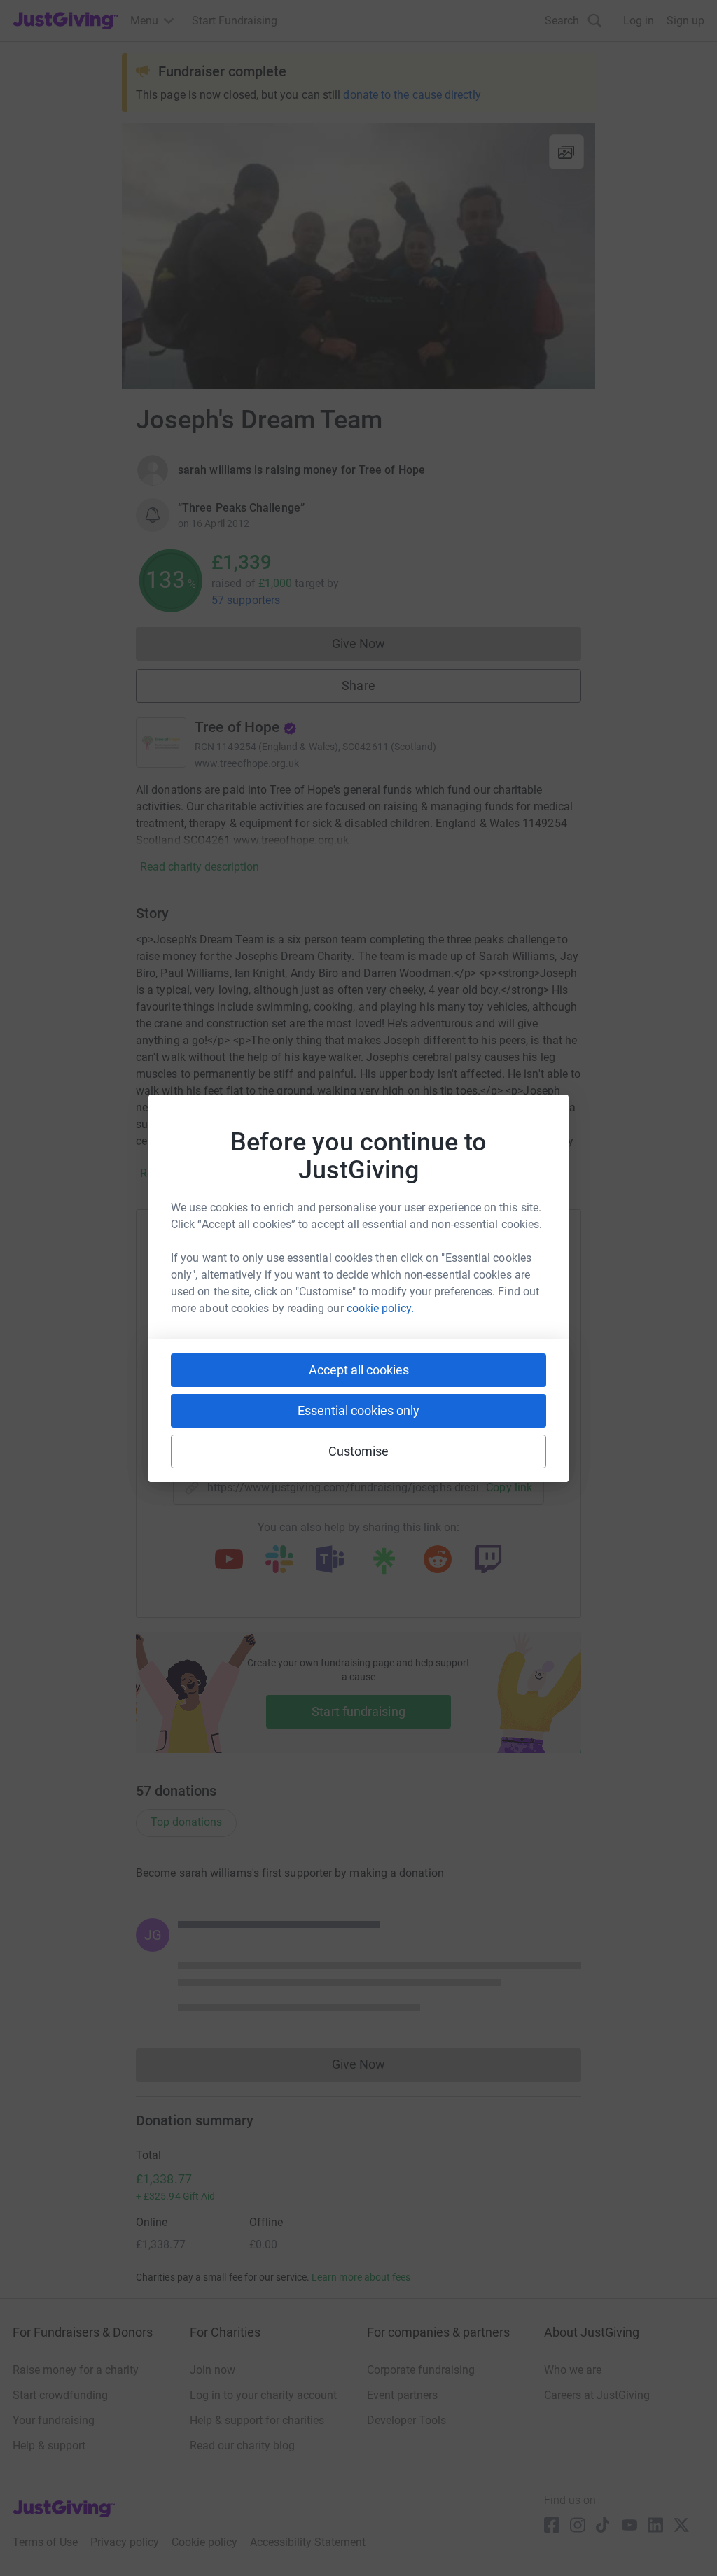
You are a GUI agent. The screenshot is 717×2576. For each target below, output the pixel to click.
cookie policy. (380, 1308)
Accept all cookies (359, 1370)
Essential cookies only (358, 1410)
